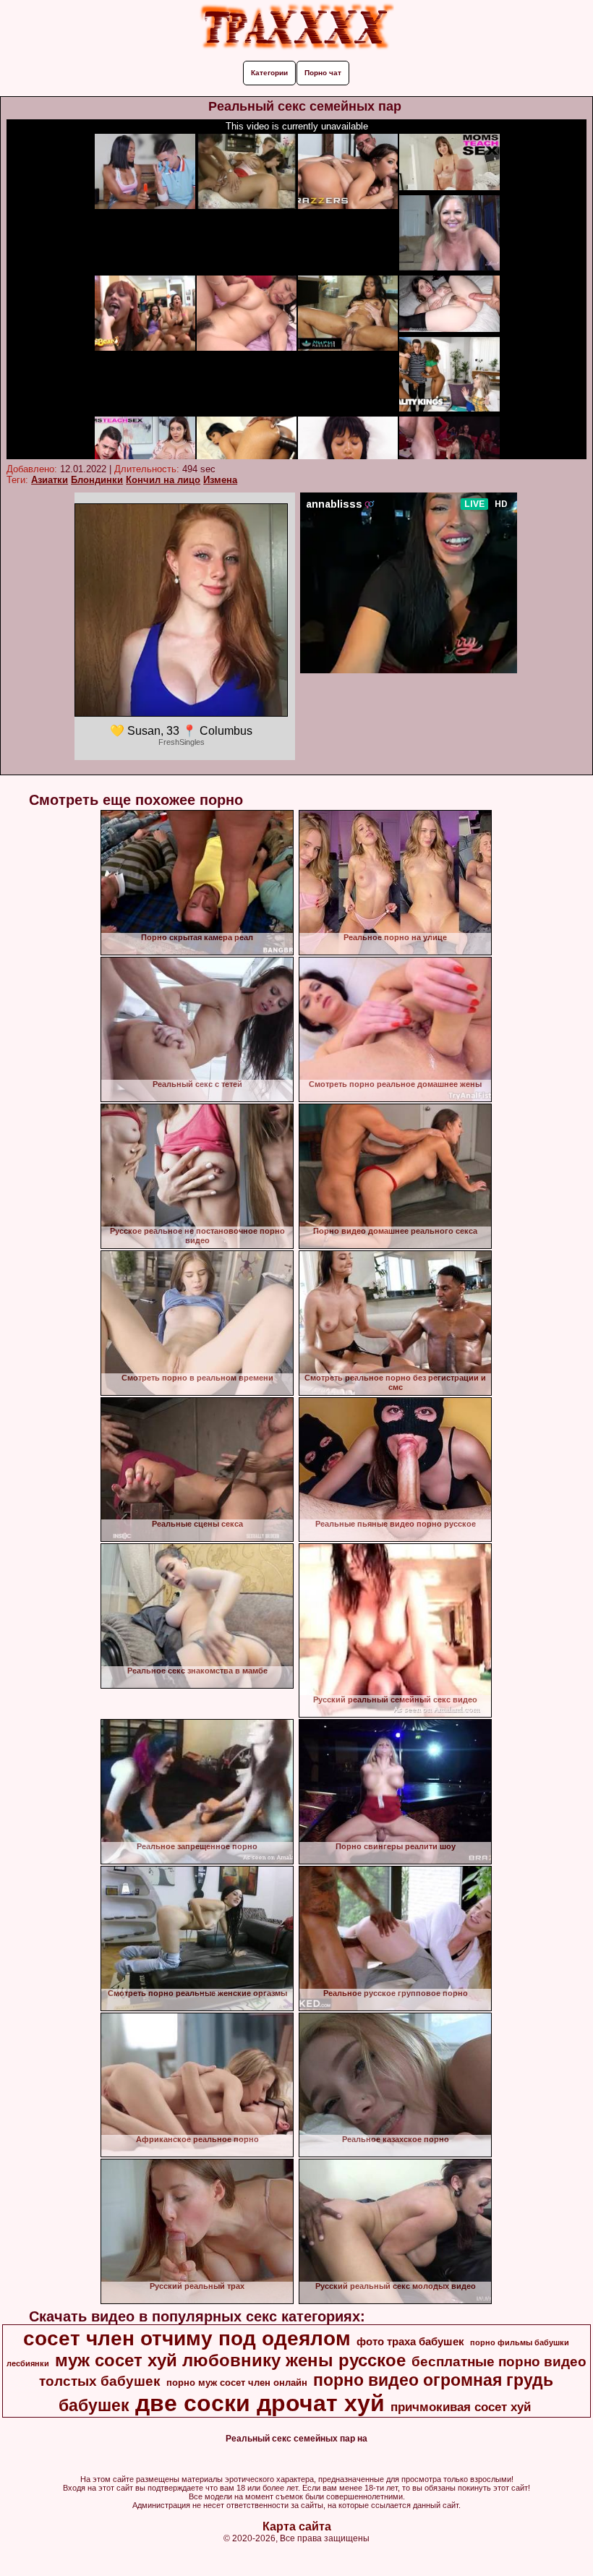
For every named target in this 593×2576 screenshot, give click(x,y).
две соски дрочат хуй (260, 2403)
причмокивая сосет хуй (461, 2407)
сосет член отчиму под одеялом (187, 2338)
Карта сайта (297, 2526)
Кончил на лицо (163, 480)
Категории (269, 73)
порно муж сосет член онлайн (237, 2383)
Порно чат (323, 73)
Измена (220, 480)
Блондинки (97, 480)
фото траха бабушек (410, 2342)
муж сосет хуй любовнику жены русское (230, 2360)
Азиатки (50, 480)
